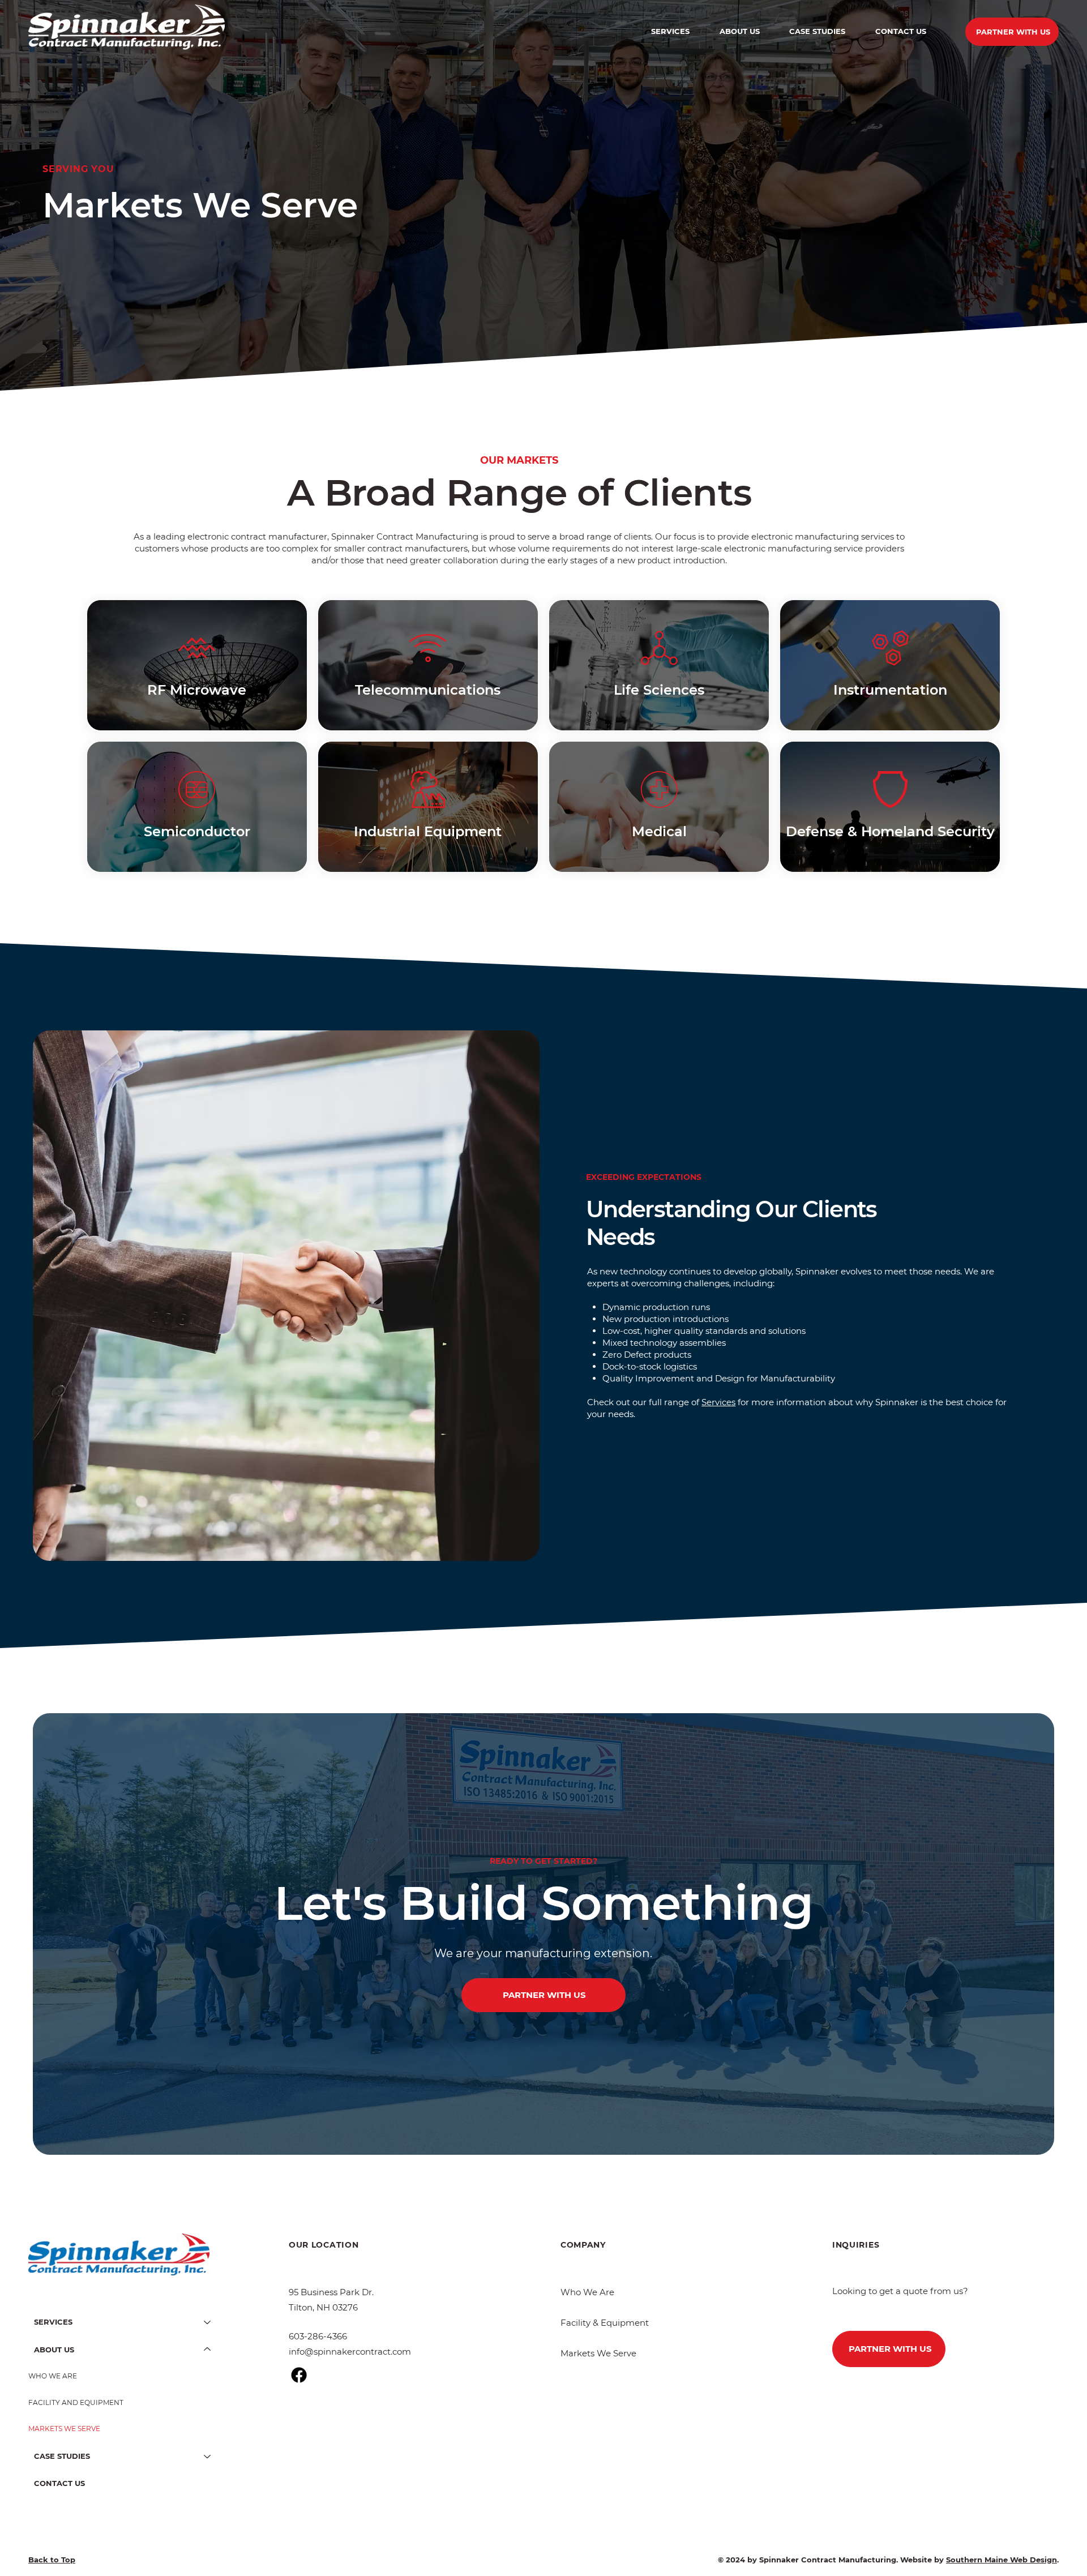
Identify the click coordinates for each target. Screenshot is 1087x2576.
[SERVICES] (208, 2322)
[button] (671, 31)
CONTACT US (59, 2483)
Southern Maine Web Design (1002, 2560)
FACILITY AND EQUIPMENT (76, 2402)
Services (718, 1402)
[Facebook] (299, 2375)
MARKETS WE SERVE (64, 2429)
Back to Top (52, 2560)
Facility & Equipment (605, 2323)
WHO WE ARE (53, 2376)
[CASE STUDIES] (208, 2456)
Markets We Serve (598, 2353)
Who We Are (587, 2292)
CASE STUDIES (62, 2456)
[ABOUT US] (208, 2350)
